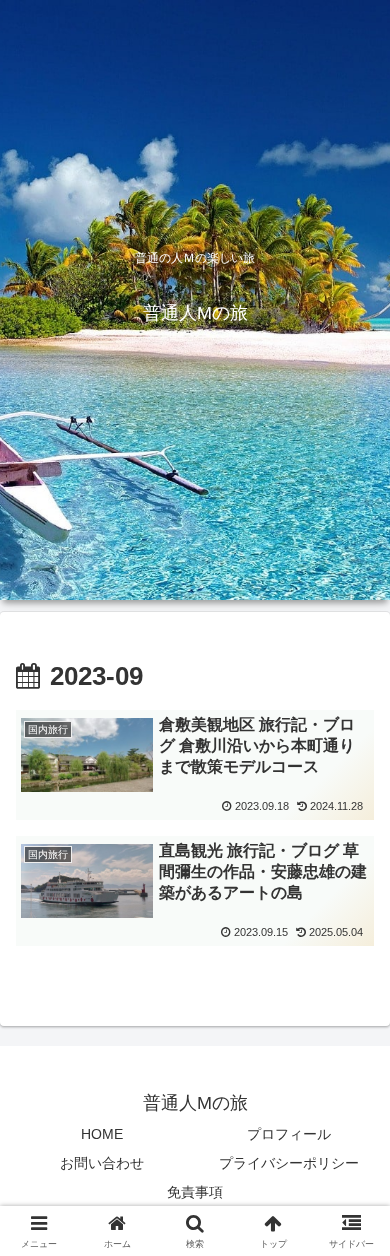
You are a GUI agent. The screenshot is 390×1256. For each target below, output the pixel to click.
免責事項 (195, 1192)
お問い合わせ (102, 1163)
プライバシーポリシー (289, 1163)
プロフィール (289, 1134)
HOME (102, 1134)
